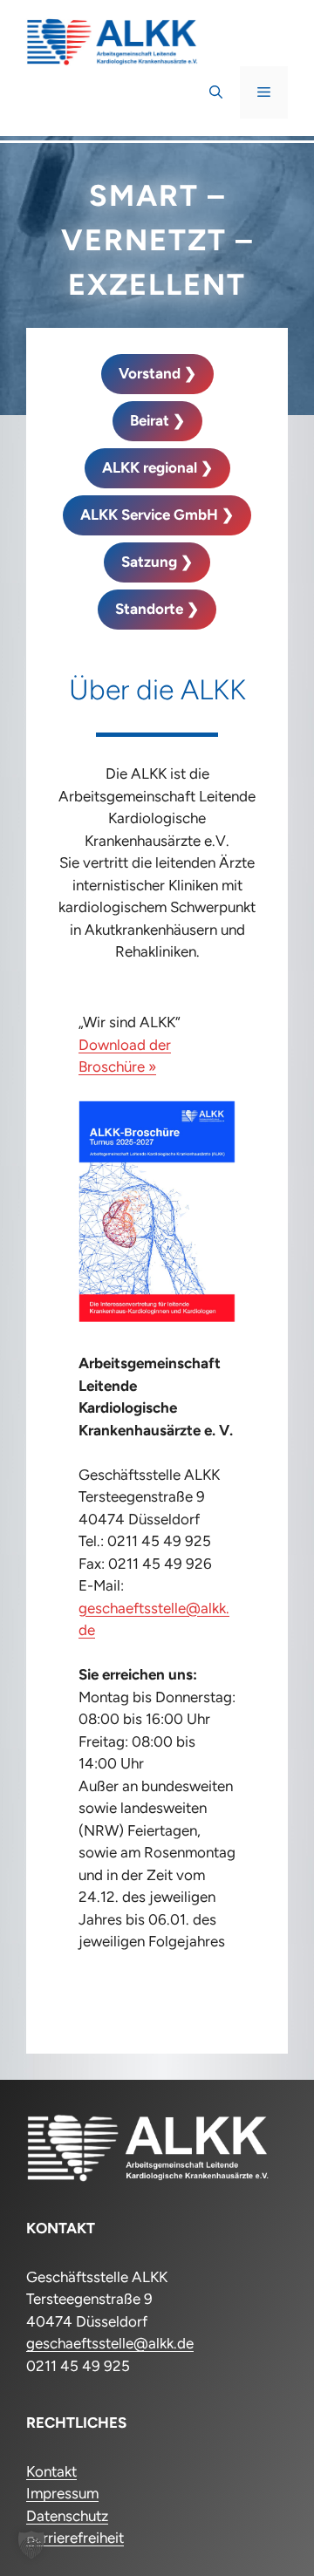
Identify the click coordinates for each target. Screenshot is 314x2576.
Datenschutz (67, 2516)
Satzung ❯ (157, 562)
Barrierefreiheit (75, 2538)
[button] (216, 92)
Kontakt (51, 2471)
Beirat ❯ (157, 420)
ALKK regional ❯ (157, 467)
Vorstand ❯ (157, 373)
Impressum (62, 2493)
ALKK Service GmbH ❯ (157, 515)
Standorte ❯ (157, 609)
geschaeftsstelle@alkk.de (110, 2343)
